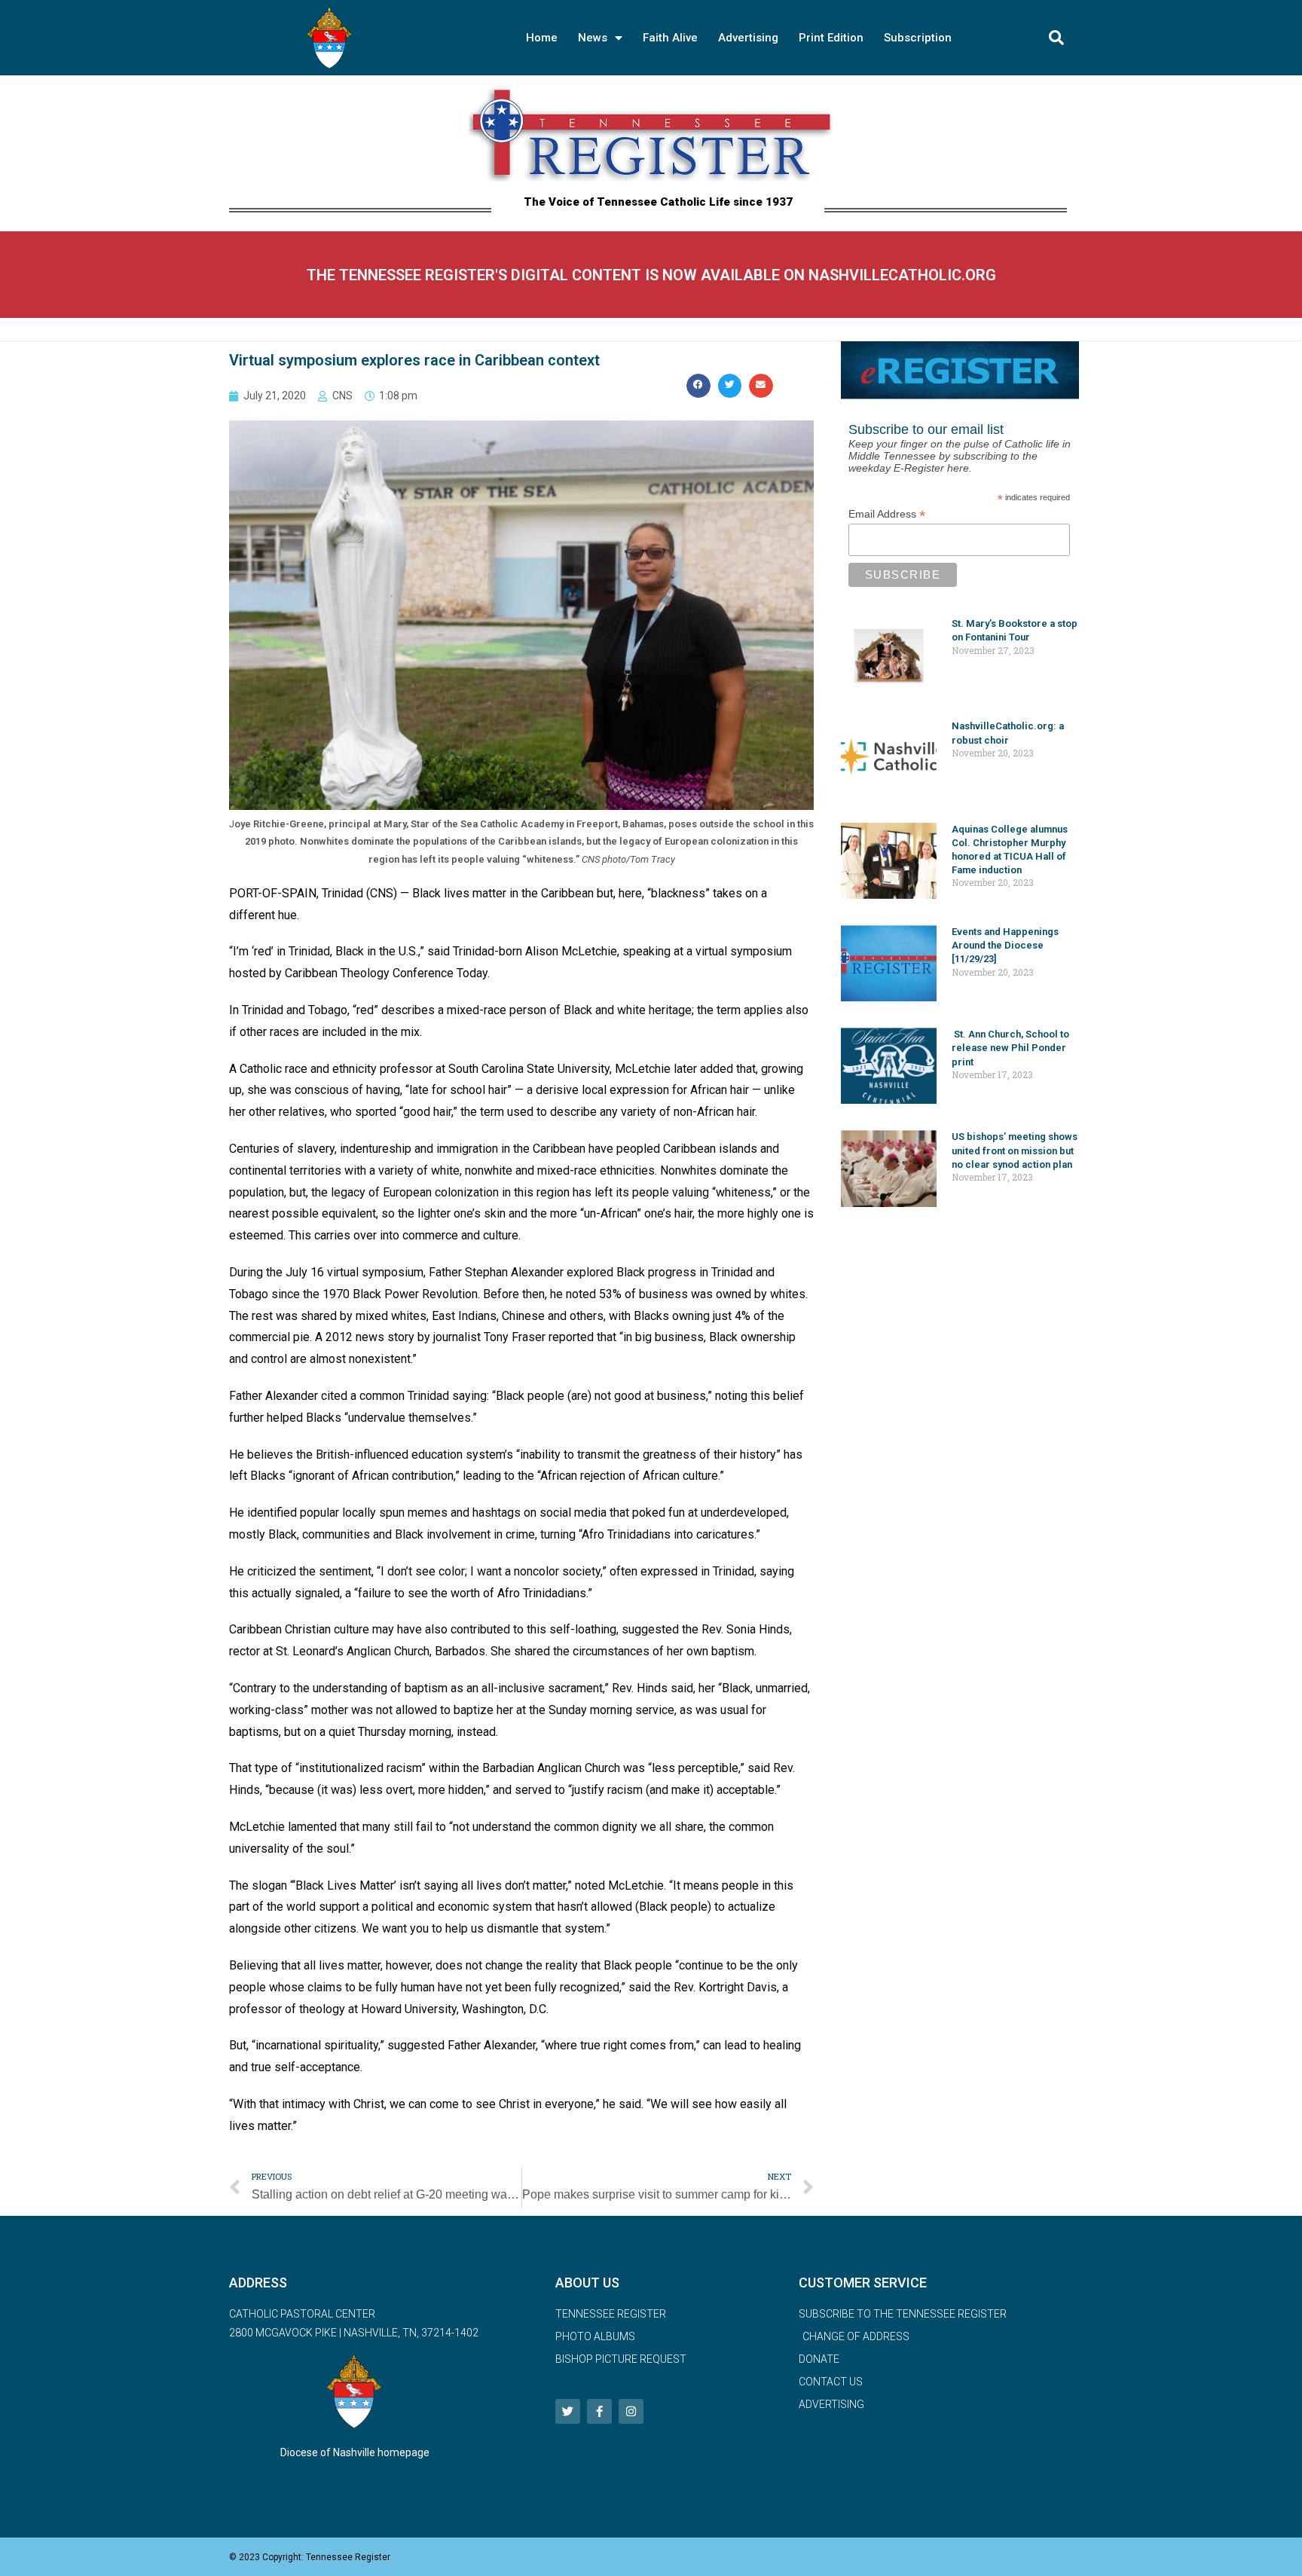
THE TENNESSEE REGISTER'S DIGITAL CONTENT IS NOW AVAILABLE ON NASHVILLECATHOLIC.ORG (651, 275)
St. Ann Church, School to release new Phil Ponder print (1010, 1048)
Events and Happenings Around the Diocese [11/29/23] (1005, 945)
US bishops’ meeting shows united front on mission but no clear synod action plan (1015, 1150)
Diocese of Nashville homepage (355, 2452)
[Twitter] (568, 2411)
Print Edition (831, 38)
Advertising (748, 38)
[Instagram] (631, 2411)
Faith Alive (670, 38)
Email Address (887, 514)
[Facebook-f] (599, 2411)
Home (542, 38)
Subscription (918, 38)
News (593, 38)
